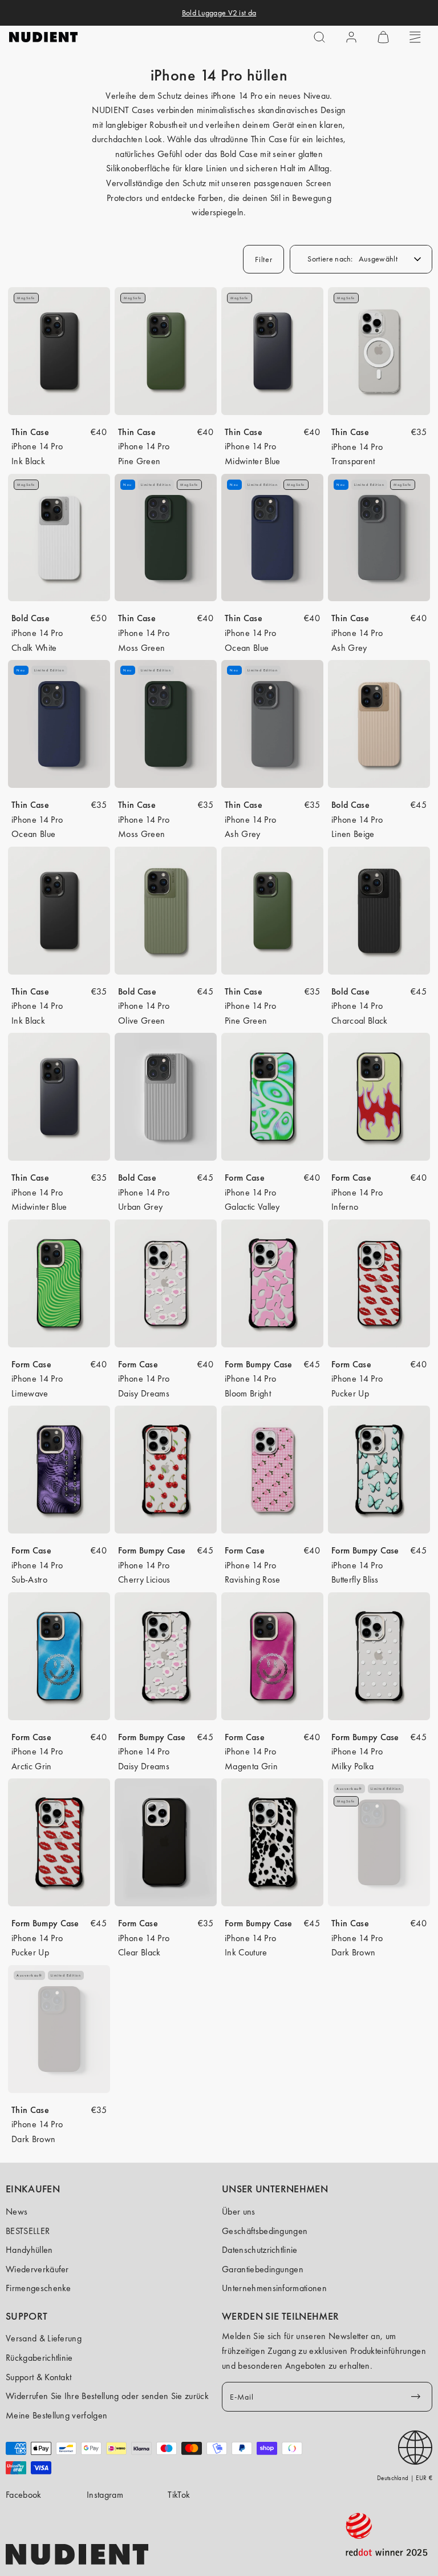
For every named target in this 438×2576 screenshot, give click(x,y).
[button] (319, 37)
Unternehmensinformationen (274, 2288)
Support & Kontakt (38, 2377)
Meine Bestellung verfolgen (56, 2415)
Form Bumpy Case (259, 1364)
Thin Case (30, 432)
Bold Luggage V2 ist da (219, 13)
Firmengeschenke (38, 2288)
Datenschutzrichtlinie (260, 2250)
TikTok (179, 2495)
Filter (263, 259)
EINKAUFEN (33, 2189)
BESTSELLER (28, 2231)
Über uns (239, 2211)
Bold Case (31, 618)
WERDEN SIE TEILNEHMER (280, 2316)
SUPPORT (27, 2316)
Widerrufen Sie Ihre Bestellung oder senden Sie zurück (107, 2396)
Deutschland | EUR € (405, 2478)
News (17, 2211)
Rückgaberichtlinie (39, 2358)
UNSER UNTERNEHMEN (275, 2189)
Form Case (245, 1178)
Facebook (24, 2495)
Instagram (105, 2495)
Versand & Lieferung (44, 2338)
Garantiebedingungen (263, 2269)
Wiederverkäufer (37, 2269)
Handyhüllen (29, 2250)
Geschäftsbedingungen (265, 2231)
